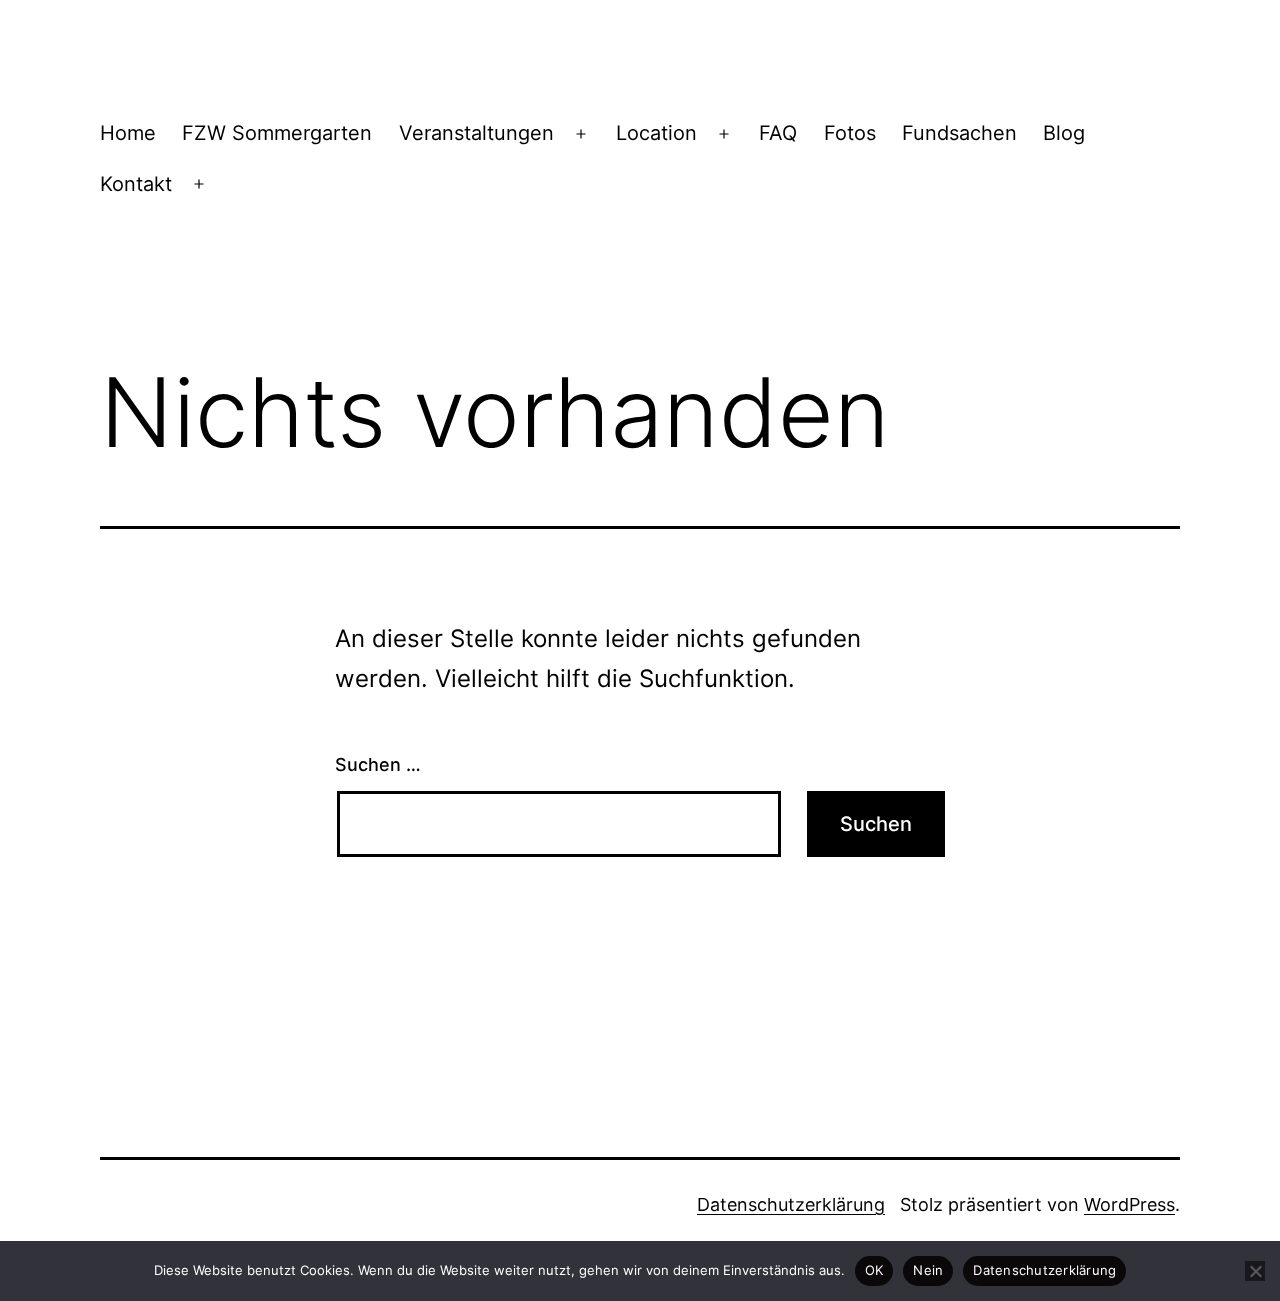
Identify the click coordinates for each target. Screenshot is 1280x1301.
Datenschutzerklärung (791, 1204)
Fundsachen (959, 133)
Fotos (850, 133)
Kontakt (136, 184)
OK (874, 1270)
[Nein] (1255, 1271)
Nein (928, 1270)
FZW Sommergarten (277, 133)
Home (128, 133)
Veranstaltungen (476, 133)
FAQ (778, 133)
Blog (1064, 133)
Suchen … (378, 764)
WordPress (1129, 1204)
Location (656, 133)
